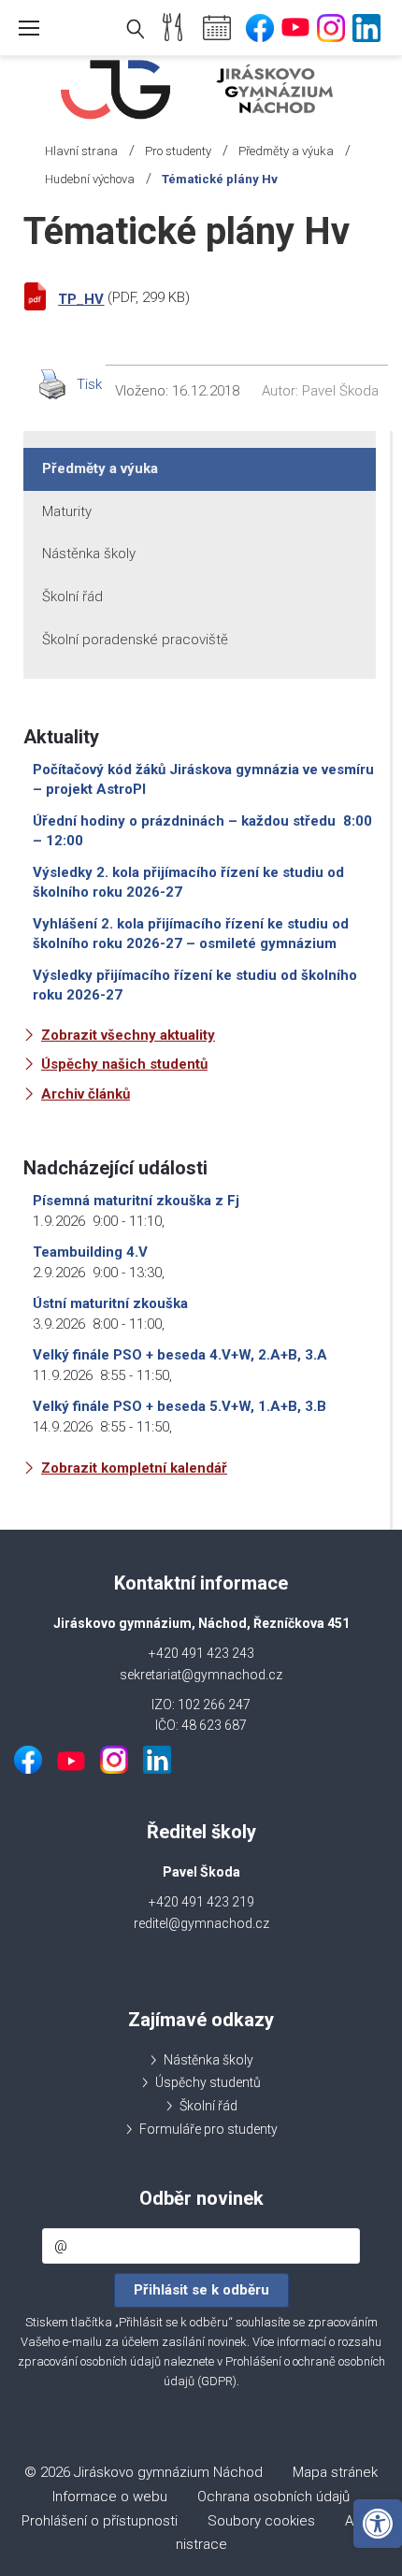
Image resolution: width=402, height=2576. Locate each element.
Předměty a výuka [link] (286, 151)
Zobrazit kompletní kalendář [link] (134, 1468)
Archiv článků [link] (86, 1094)
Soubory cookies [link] (261, 2521)
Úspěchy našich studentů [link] (124, 1064)
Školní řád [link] (72, 597)
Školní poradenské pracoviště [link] (135, 640)
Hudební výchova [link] (90, 179)
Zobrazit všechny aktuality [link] (128, 1035)
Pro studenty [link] (178, 151)
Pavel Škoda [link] (340, 391)
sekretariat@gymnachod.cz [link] (201, 1675)
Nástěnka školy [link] (89, 554)
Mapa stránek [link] (335, 2472)
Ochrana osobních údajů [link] (273, 2497)
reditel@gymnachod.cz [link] (201, 1923)
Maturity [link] (67, 511)
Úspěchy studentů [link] (208, 2082)
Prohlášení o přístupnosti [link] (100, 2521)
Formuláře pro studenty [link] (208, 2129)
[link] (378, 2524)
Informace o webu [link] (110, 2497)
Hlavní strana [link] (81, 151)
